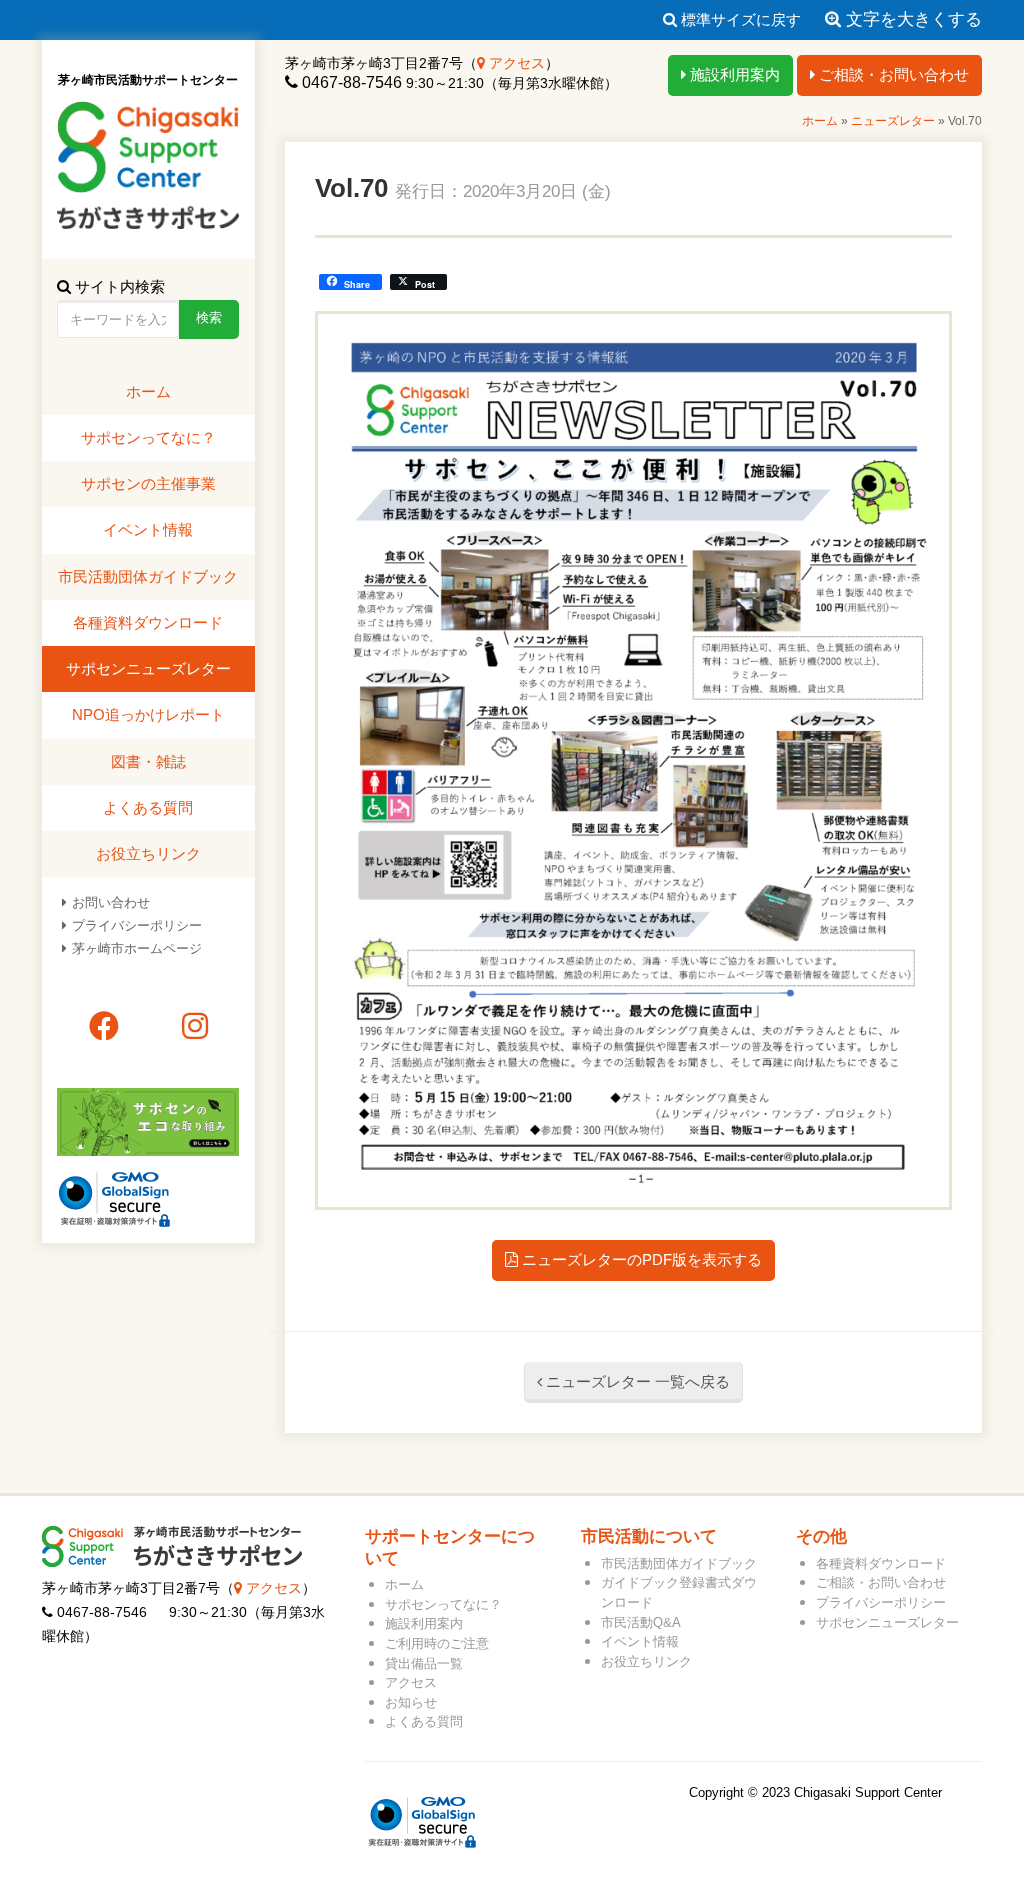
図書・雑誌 (148, 761)
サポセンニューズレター (148, 668)
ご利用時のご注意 (437, 1643)
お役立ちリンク (148, 853)
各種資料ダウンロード (148, 622)
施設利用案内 (733, 74)
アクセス (515, 63)
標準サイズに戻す (739, 19)
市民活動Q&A (641, 1622)
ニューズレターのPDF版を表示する (640, 1259)
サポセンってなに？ (148, 437)
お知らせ (411, 1702)
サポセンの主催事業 (148, 483)
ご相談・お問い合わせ (892, 74)
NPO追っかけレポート (148, 714)
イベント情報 (148, 529)
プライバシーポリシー (137, 925)
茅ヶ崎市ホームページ (137, 948)
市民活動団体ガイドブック (148, 576)
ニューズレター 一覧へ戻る (636, 1381)
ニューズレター (893, 121)
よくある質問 (148, 807)
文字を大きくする (911, 19)
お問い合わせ (111, 902)
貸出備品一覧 (424, 1663)
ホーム (820, 121)
